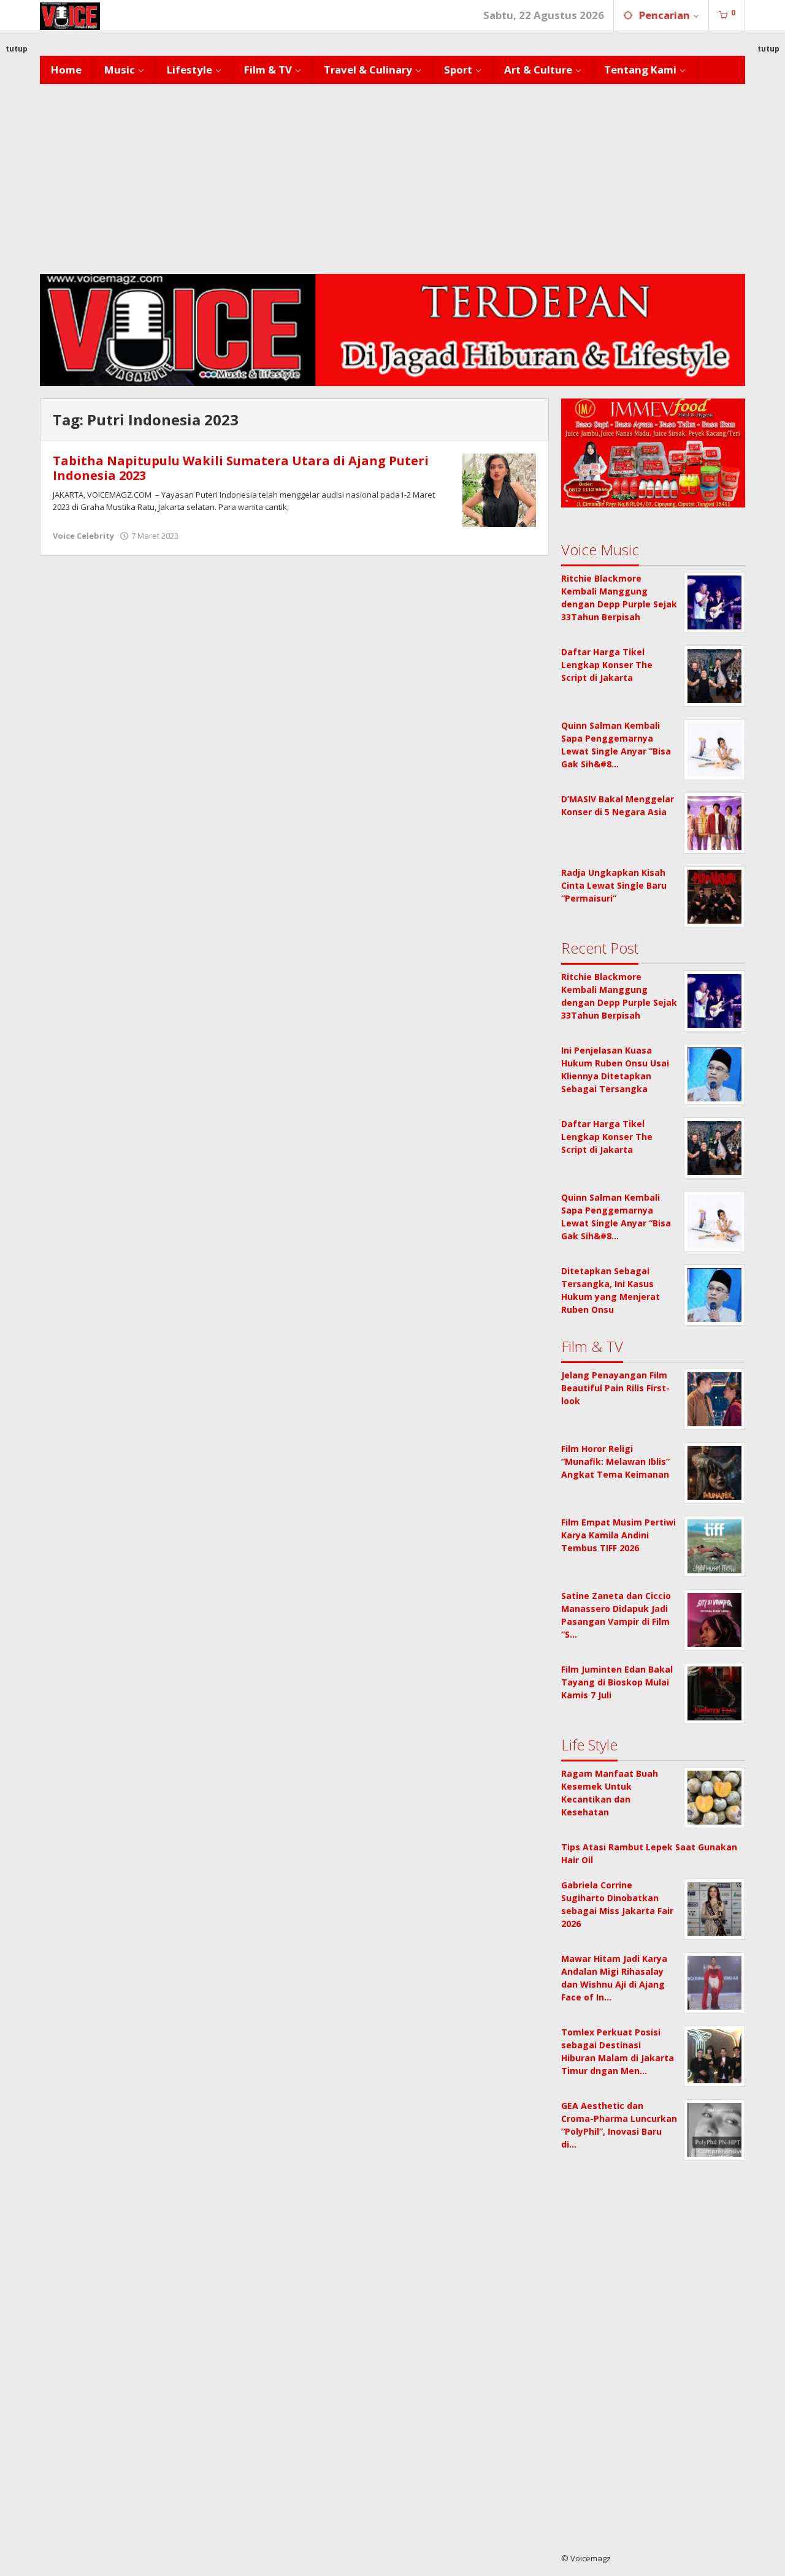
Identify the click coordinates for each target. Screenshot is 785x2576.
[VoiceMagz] (70, 15)
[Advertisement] (392, 176)
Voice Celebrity (83, 536)
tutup (17, 49)
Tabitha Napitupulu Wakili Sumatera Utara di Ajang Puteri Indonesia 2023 (241, 468)
